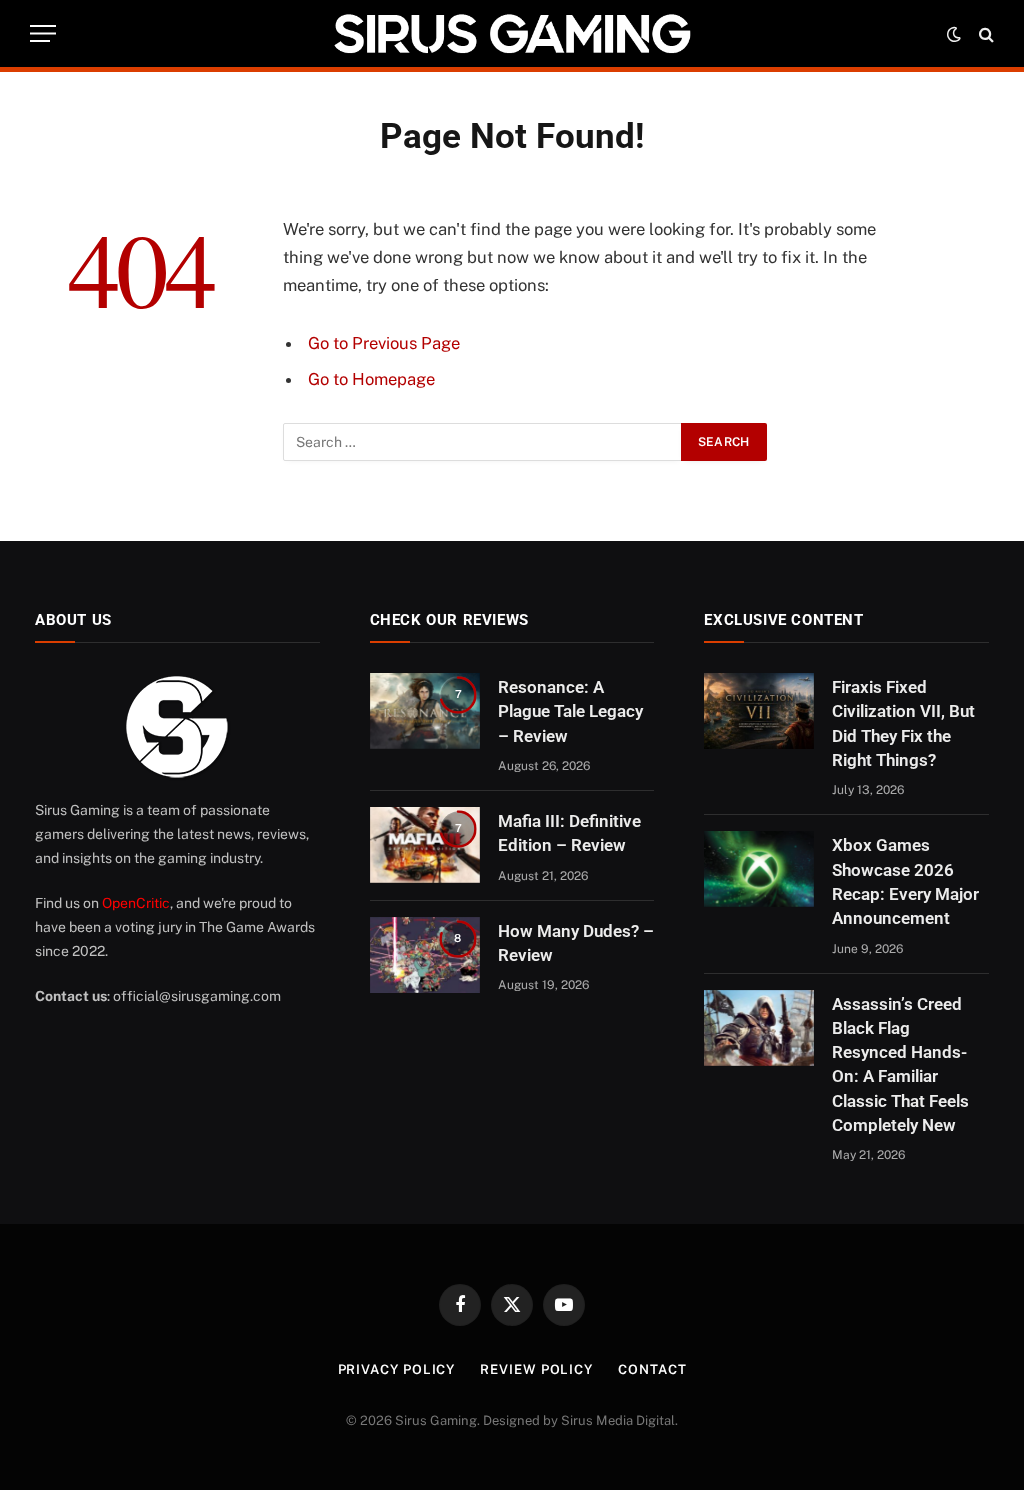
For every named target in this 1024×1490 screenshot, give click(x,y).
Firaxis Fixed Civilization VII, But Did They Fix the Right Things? (903, 723)
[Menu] (43, 33)
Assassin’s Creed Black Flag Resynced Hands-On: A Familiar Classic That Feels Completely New (900, 1064)
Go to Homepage (371, 379)
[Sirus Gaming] (512, 33)
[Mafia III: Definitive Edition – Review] (425, 845)
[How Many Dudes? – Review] (425, 955)
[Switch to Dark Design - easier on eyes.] (954, 34)
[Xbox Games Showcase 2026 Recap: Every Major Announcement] (759, 869)
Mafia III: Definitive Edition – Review (569, 833)
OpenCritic (136, 903)
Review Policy (536, 1369)
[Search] (984, 33)
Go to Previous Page (384, 343)
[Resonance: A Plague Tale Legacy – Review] (425, 711)
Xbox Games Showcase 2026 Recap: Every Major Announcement (905, 881)
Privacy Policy (397, 1369)
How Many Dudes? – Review (576, 943)
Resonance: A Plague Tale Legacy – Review (570, 711)
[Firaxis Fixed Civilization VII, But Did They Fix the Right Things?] (759, 711)
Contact (652, 1369)
